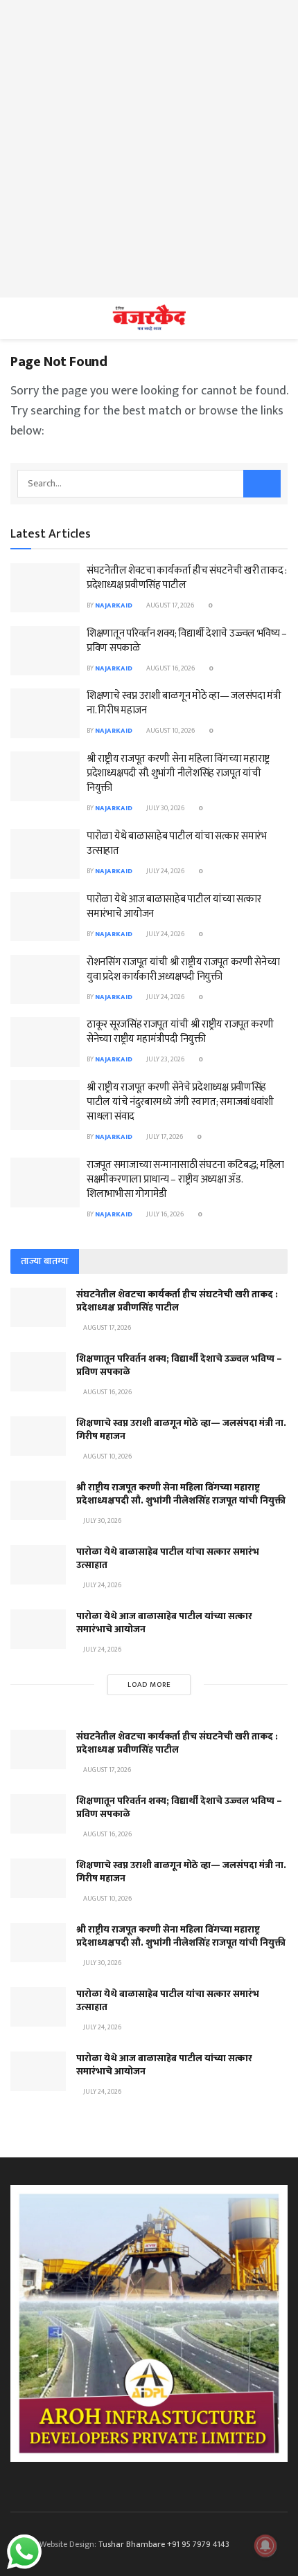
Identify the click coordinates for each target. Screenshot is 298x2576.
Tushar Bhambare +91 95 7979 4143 (164, 2544)
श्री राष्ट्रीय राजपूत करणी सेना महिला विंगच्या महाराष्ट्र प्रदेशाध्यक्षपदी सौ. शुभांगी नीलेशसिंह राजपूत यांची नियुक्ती (178, 773)
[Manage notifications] (265, 2546)
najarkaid (114, 605)
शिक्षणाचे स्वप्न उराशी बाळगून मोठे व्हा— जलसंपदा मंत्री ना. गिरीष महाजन (184, 703)
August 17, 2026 (169, 605)
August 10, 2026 (170, 731)
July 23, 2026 (165, 1059)
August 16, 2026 (170, 668)
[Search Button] (262, 484)
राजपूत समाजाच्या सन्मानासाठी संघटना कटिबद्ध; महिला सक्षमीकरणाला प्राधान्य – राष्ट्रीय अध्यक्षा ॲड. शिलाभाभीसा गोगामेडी (185, 1179)
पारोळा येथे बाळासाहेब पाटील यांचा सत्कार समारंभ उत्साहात (177, 843)
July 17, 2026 (164, 1137)
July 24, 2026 (165, 871)
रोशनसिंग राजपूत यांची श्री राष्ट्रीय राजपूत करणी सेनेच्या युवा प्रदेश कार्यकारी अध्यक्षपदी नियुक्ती (183, 969)
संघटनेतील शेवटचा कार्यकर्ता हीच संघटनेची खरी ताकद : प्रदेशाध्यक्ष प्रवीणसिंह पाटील (187, 578)
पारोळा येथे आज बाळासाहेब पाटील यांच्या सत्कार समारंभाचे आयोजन (174, 906)
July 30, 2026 (165, 808)
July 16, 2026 (164, 1214)
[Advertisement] (149, 149)
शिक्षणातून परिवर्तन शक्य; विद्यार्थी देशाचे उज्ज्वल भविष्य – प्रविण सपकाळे (187, 641)
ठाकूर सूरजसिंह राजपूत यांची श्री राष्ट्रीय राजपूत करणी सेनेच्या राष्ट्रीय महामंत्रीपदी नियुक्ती (180, 1032)
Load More (149, 1685)
